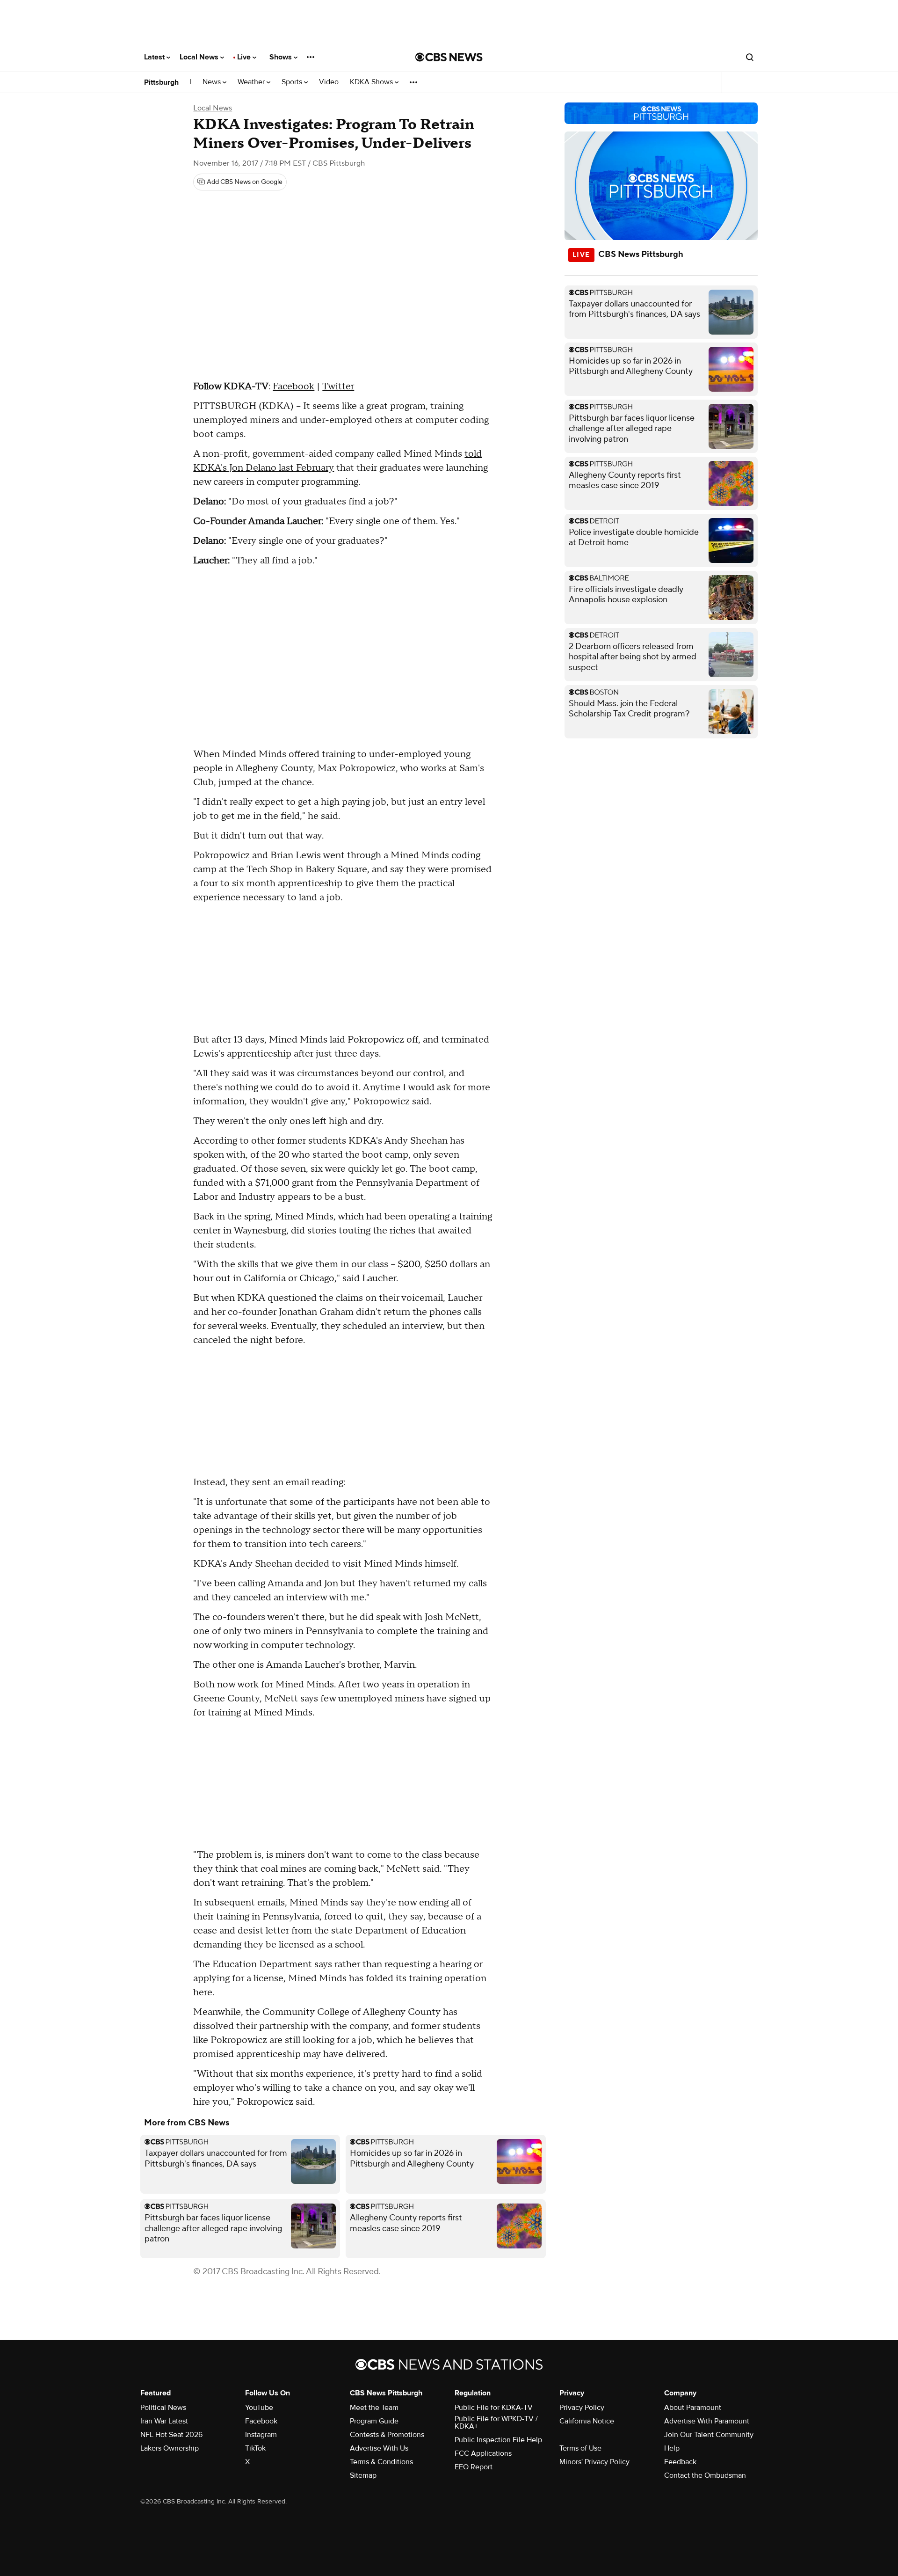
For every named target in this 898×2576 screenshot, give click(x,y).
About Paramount (693, 2408)
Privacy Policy (582, 2408)
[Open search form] (750, 57)
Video (329, 82)
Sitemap (363, 2475)
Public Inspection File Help (498, 2440)
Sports (293, 82)
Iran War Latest (164, 2421)
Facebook (293, 387)
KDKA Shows (372, 82)
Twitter (338, 387)
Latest (155, 57)
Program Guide (374, 2421)
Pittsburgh (161, 82)
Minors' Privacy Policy (594, 2462)
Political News (163, 2408)
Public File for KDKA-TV (494, 2408)
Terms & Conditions (381, 2462)
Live (245, 57)
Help (672, 2448)
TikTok (255, 2448)
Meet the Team (374, 2408)
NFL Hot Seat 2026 (171, 2435)
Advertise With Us (379, 2448)
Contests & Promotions (387, 2435)
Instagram (261, 2435)
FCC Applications (483, 2453)
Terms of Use (580, 2448)
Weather (252, 82)
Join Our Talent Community (709, 2435)
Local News (200, 57)
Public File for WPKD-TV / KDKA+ (496, 2423)
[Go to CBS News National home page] (449, 57)
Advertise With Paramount (707, 2421)
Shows (282, 57)
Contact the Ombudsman (705, 2475)
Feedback (680, 2462)
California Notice (587, 2421)
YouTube (259, 2408)
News (213, 82)
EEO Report (474, 2467)
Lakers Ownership (170, 2448)
